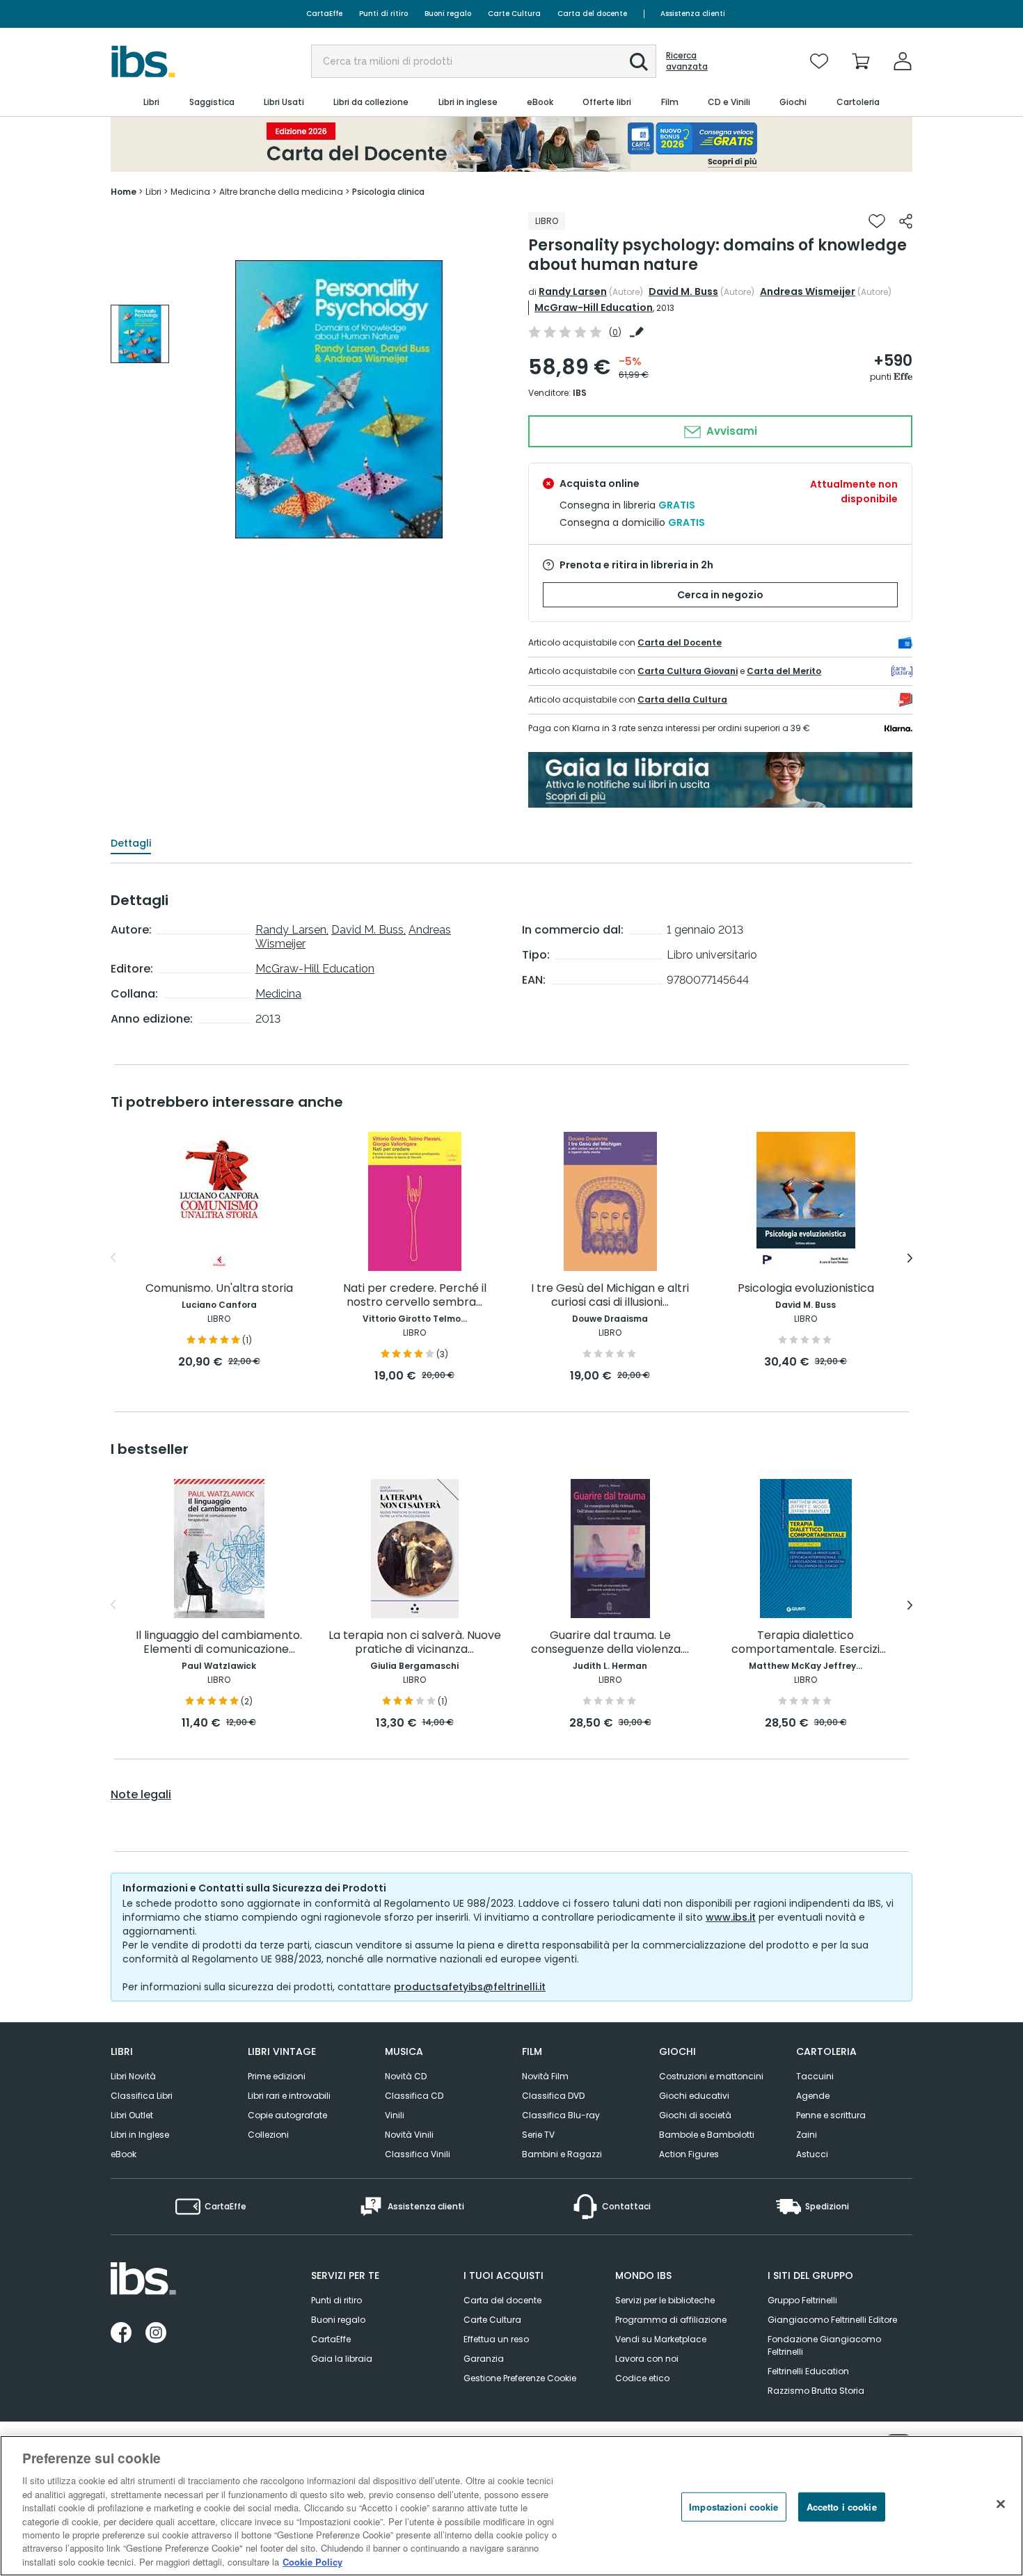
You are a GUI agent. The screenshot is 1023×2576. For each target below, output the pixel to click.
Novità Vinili (409, 2135)
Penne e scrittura (831, 2115)
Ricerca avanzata (687, 61)
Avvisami (730, 431)
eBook (124, 2154)
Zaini (807, 2135)
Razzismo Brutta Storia (816, 2391)
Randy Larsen (573, 291)
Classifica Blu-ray (561, 2115)
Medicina (278, 994)
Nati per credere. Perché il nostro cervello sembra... (415, 1296)
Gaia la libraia (342, 2359)
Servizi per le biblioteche (665, 2300)
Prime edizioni (277, 2076)
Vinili (395, 2115)
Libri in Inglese (140, 2135)
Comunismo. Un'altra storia (219, 1289)
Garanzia (484, 2359)
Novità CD (406, 2076)
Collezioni (268, 2135)
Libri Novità (133, 2076)
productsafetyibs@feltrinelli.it (470, 1987)
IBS (580, 393)
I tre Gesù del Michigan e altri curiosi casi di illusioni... (610, 1296)
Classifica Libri (142, 2096)
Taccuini (815, 2076)
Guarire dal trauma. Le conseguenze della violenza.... (610, 1643)
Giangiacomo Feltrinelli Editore (832, 2320)
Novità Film (545, 2076)
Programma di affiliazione (671, 2320)
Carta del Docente (680, 642)
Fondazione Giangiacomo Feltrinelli (824, 2345)
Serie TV (538, 2135)
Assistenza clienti (693, 14)
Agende (813, 2096)
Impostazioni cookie (733, 2507)
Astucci (812, 2154)
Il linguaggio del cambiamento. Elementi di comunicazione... (219, 1643)
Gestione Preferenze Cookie (520, 2378)
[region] (511, 2506)
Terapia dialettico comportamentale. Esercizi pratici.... (806, 1643)
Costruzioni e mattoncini (711, 2076)
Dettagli (131, 843)
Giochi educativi (694, 2096)
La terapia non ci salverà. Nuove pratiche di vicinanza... (415, 1643)
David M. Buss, (368, 930)
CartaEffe (324, 14)
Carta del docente (592, 14)
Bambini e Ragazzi (562, 2154)
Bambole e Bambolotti (707, 2135)
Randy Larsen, (292, 930)
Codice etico (642, 2378)
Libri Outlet (132, 2115)
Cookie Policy (312, 2562)
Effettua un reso (496, 2339)
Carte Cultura (514, 14)
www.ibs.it (731, 1917)
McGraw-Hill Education (594, 307)
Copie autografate (287, 2115)
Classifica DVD (553, 2096)
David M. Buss (683, 291)
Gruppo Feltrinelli (802, 2300)
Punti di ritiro (383, 14)
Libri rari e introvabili (289, 2096)
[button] (639, 62)
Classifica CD (414, 2096)
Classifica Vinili (418, 2154)
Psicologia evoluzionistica (806, 1289)
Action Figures (689, 2154)
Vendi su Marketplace (661, 2339)
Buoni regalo (448, 14)
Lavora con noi (647, 2359)
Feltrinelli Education (808, 2371)
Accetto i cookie (842, 2507)
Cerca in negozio (720, 595)
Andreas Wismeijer (808, 291)
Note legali (141, 1795)
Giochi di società (695, 2115)
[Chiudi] (1001, 2504)
